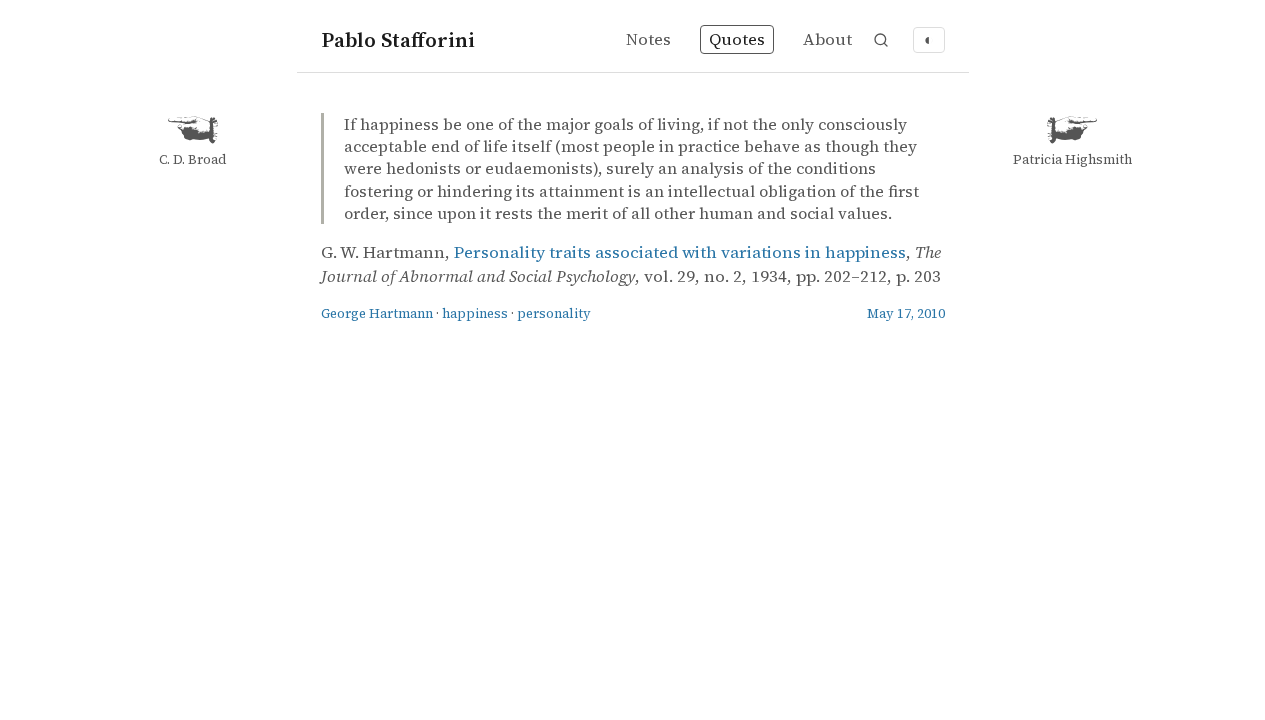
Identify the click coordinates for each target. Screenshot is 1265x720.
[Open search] (881, 40)
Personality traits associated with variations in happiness (680, 252)
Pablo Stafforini (398, 39)
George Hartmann (377, 313)
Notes (648, 39)
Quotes (737, 39)
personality (554, 313)
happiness (475, 313)
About (827, 39)
